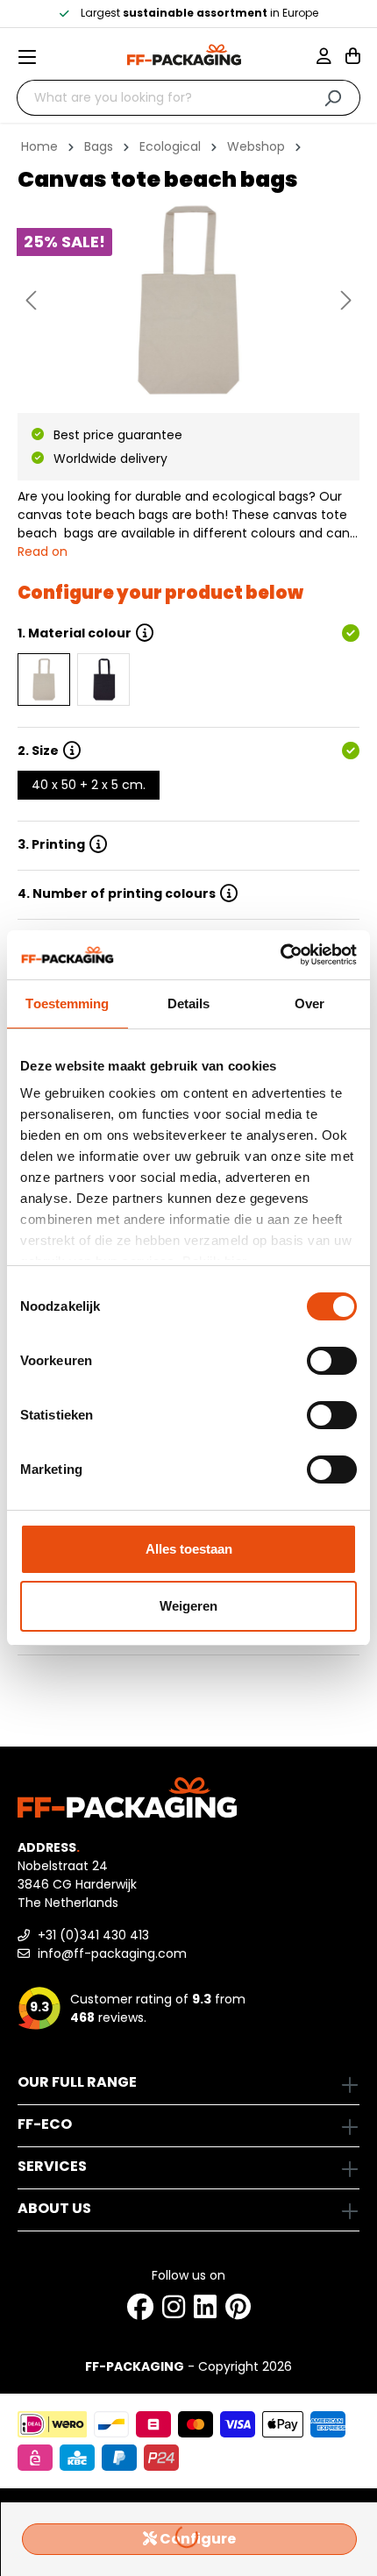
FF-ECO (45, 2124)
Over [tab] (309, 1003)
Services (52, 2166)
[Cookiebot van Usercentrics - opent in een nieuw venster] (280, 955)
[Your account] (331, 58)
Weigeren (188, 1606)
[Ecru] (44, 680)
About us (54, 2208)
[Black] (103, 680)
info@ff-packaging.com (110, 1953)
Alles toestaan (189, 1549)
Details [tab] (189, 1003)
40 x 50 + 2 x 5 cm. (89, 785)
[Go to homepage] (184, 55)
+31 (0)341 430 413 (92, 1935)
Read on (43, 551)
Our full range (77, 2082)
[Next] (346, 300)
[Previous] (31, 300)
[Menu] (34, 57)
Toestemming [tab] (67, 1003)
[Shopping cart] (353, 58)
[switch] (332, 1361)
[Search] (333, 98)
